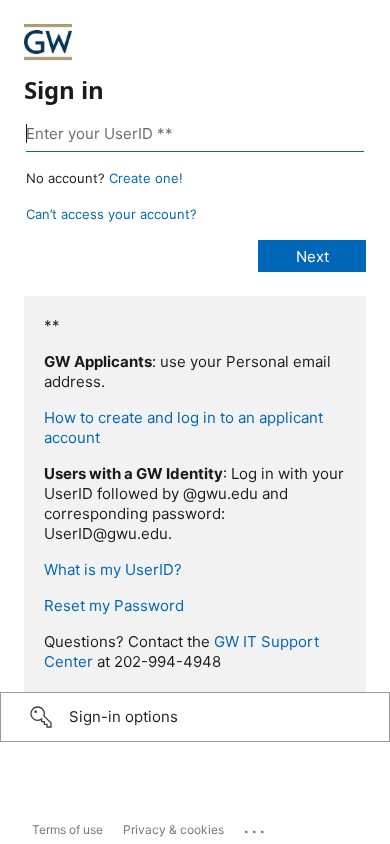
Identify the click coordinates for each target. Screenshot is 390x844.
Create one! (146, 178)
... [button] (256, 827)
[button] (195, 717)
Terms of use (67, 829)
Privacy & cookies (173, 829)
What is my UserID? (113, 569)
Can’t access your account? (111, 214)
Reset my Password (114, 605)
